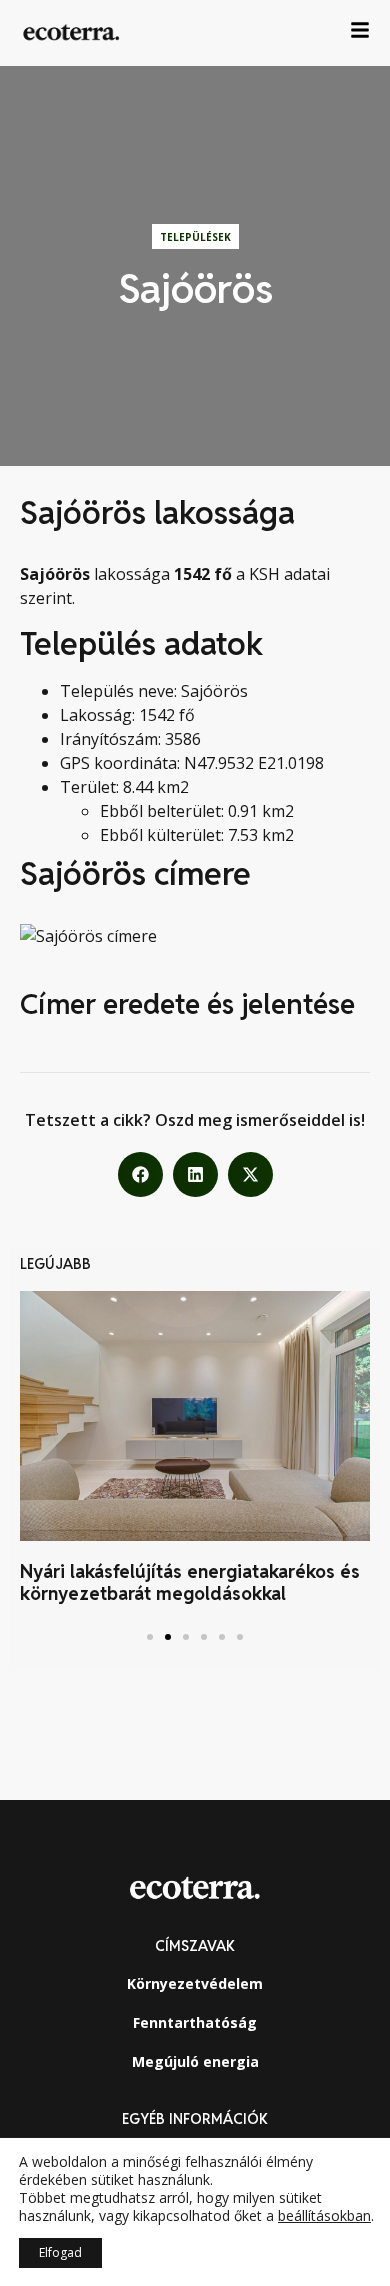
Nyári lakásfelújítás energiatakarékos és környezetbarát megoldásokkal (190, 1582)
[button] (140, 1174)
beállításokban (324, 2216)
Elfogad (60, 2252)
